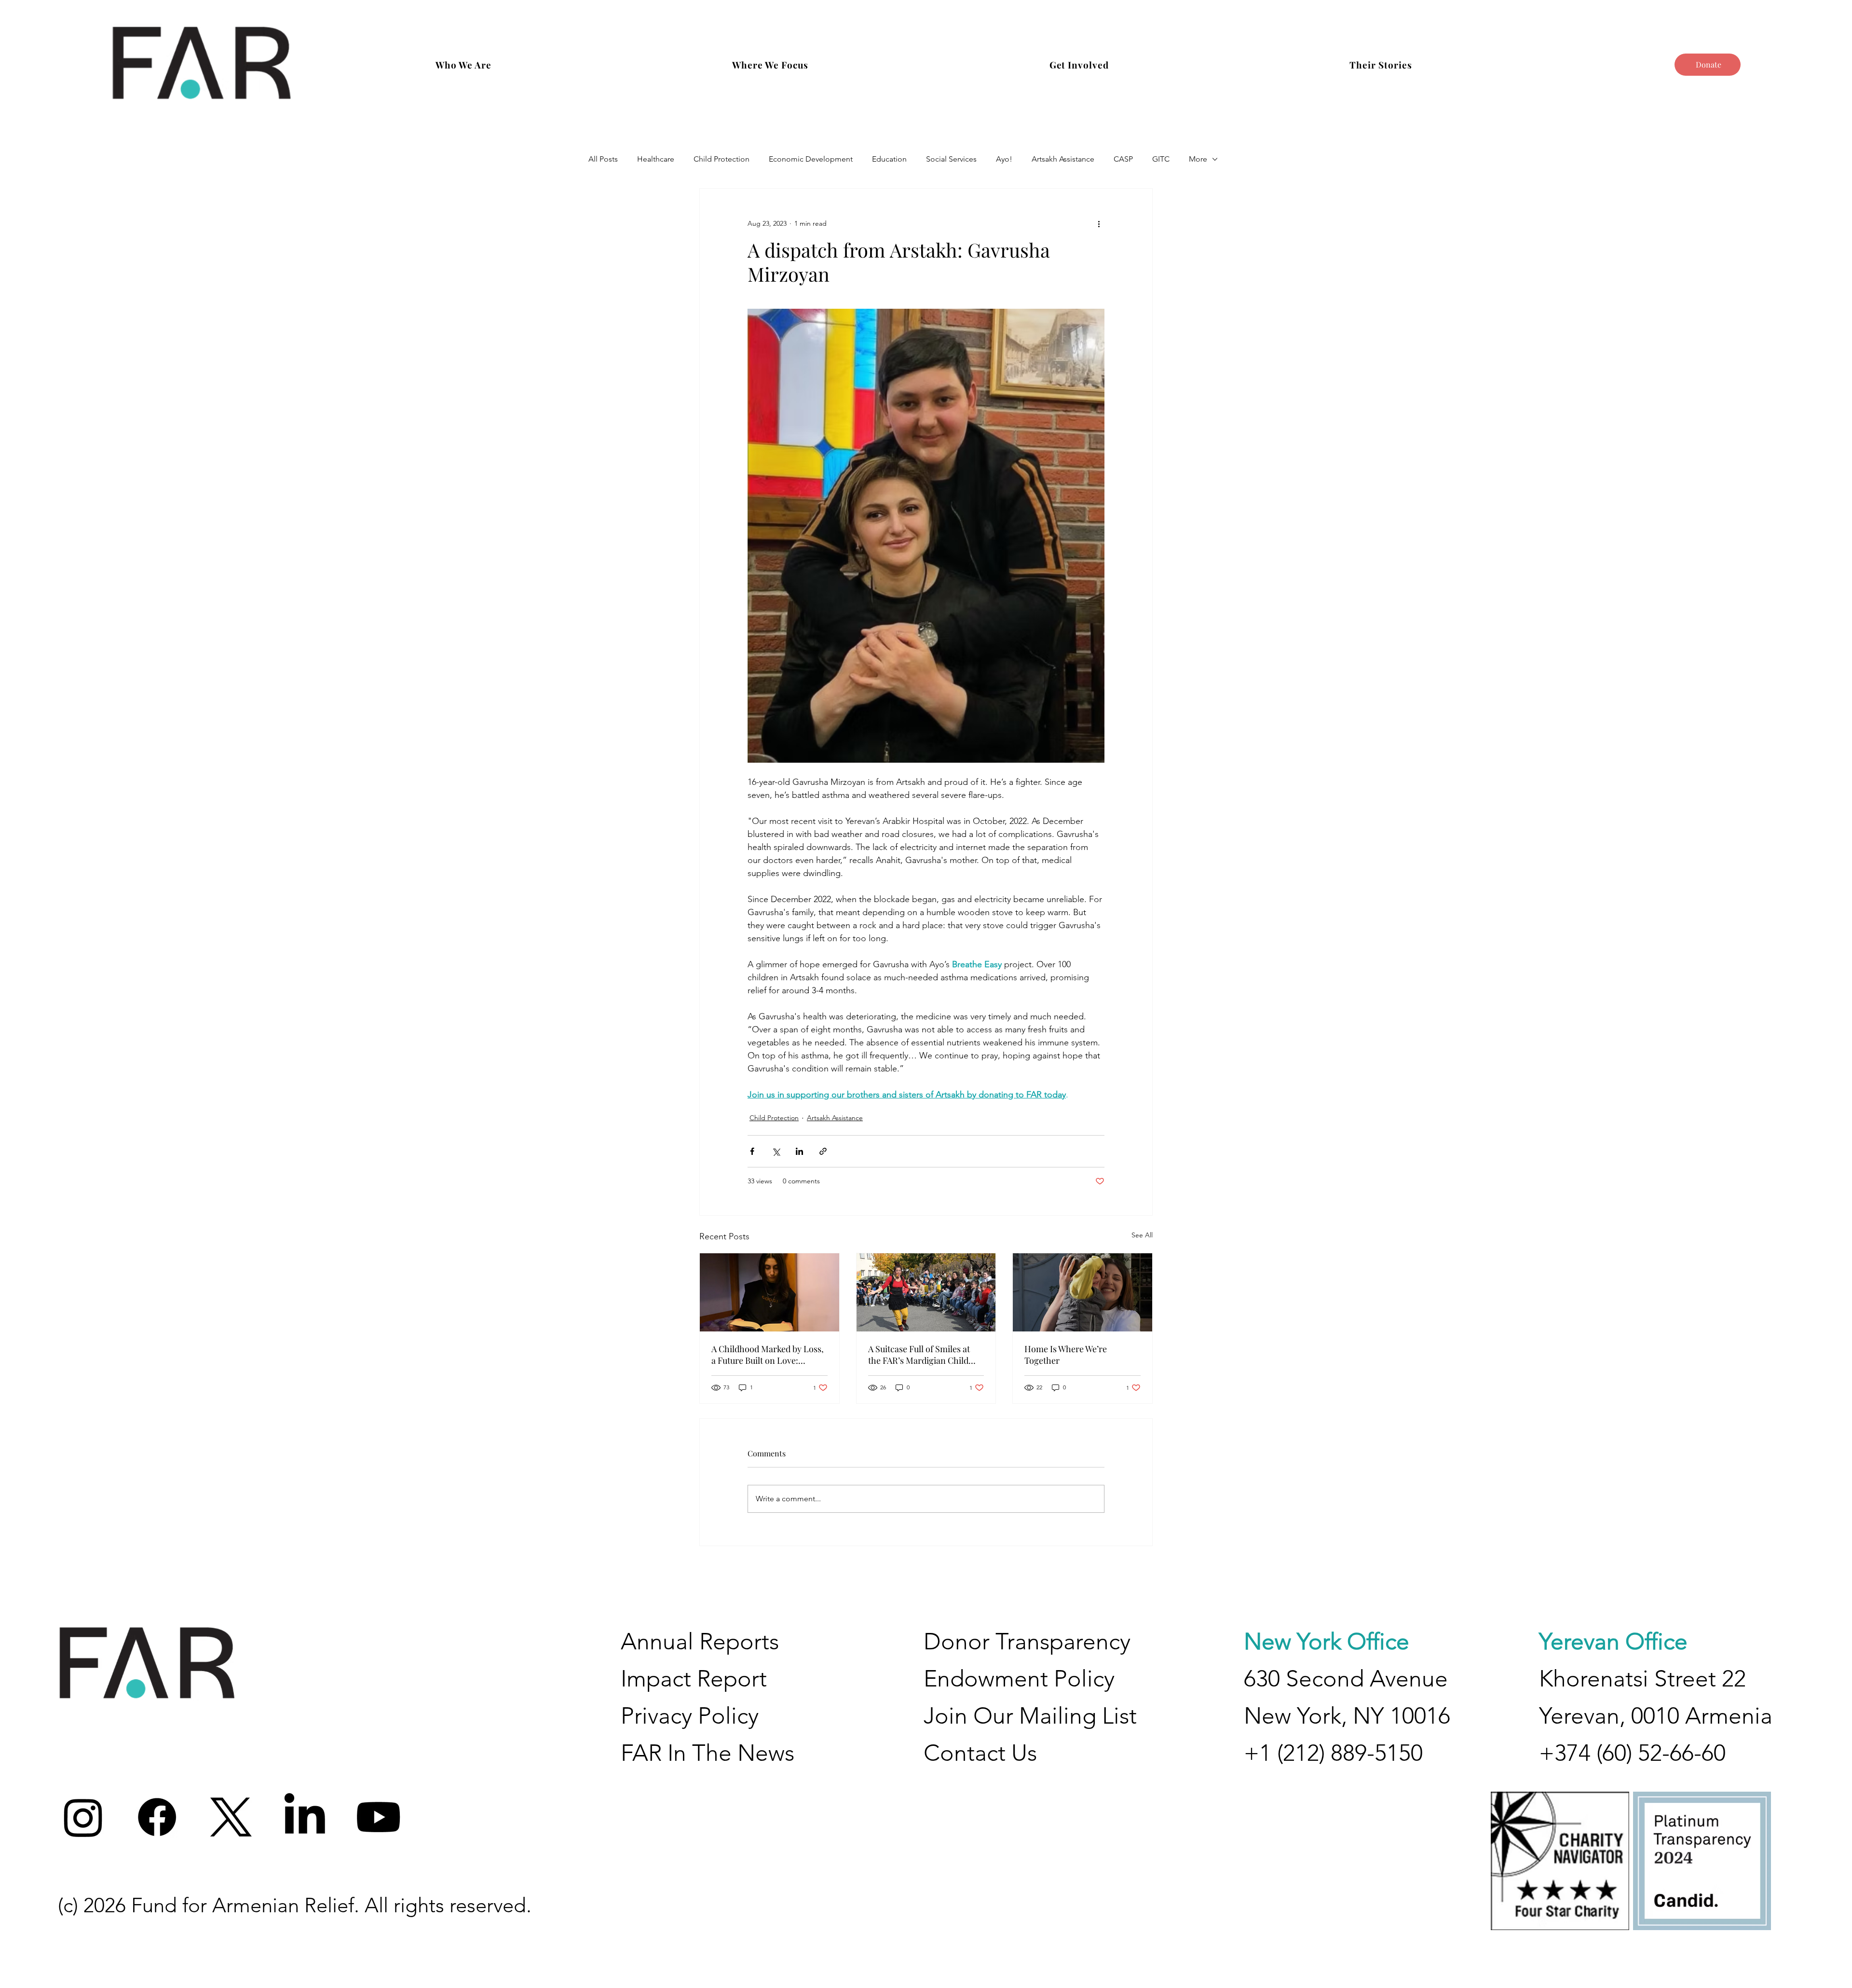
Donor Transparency (1027, 1641)
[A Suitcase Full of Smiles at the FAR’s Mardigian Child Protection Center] (926, 1292)
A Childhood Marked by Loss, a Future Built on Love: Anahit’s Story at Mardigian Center (768, 1355)
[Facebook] (157, 1817)
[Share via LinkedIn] (799, 1151)
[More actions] (1099, 223)
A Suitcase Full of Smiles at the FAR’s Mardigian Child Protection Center (919, 1355)
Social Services (951, 159)
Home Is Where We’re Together (1066, 1355)
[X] (231, 1817)
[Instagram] (83, 1817)
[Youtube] (378, 1817)
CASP (1123, 159)
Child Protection (722, 159)
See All (1142, 1235)
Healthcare (656, 159)
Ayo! (1004, 159)
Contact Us (980, 1753)
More (1198, 159)
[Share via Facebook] (752, 1151)
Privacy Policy (690, 1716)
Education (889, 159)
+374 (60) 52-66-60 (1632, 1753)
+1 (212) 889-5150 (1333, 1753)
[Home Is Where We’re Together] (1083, 1292)
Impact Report (694, 1679)
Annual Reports (700, 1641)
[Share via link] (823, 1151)
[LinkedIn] (305, 1817)
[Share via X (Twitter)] (776, 1151)
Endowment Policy (1019, 1679)
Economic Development (811, 159)
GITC (1161, 159)
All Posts (603, 159)
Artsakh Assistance (1063, 159)
